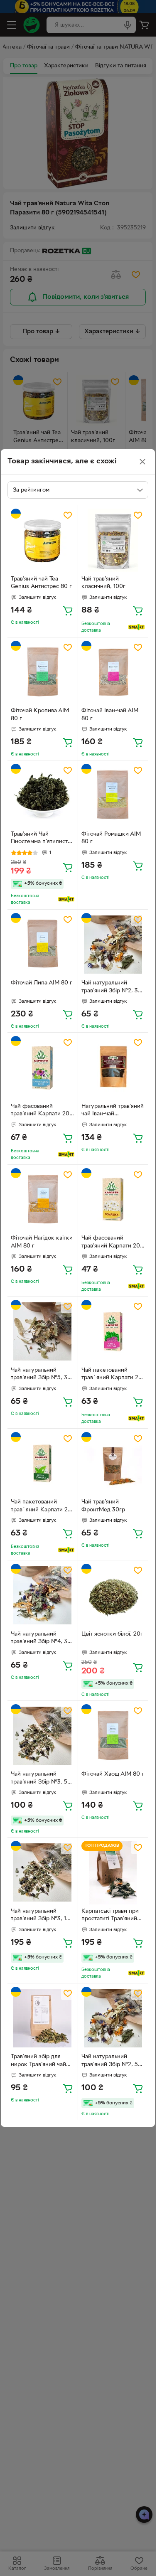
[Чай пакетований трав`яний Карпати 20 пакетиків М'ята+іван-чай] (113, 1332)
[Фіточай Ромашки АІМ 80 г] (113, 796)
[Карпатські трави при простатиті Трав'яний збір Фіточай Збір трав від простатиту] (113, 1873)
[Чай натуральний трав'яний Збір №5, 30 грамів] (43, 1332)
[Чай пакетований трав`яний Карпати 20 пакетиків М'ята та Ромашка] (43, 1464)
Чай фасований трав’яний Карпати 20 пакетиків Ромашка (111, 1243)
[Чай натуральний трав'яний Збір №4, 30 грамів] (43, 1596)
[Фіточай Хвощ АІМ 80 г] (113, 1736)
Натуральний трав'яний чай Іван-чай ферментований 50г (113, 1111)
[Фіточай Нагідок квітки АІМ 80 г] (43, 1200)
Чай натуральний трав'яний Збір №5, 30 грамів (41, 1375)
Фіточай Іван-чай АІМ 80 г (110, 715)
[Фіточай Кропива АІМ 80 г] (43, 673)
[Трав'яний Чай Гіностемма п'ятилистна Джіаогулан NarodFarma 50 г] (43, 796)
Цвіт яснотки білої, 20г (112, 1634)
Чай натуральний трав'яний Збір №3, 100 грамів (42, 1916)
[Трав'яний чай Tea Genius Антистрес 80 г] (43, 540)
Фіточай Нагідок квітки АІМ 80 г (42, 1242)
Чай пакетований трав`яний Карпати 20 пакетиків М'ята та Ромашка (41, 1507)
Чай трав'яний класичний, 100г (103, 583)
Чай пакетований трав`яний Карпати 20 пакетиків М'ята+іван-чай (112, 1375)
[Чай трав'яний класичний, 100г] (113, 540)
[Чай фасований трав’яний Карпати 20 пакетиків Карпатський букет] (43, 1068)
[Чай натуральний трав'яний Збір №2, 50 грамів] (113, 2019)
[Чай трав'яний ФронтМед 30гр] (113, 1464)
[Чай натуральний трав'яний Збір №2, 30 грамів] (113, 945)
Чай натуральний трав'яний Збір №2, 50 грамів (112, 2062)
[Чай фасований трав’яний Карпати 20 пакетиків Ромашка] (113, 1200)
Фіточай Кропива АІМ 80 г (40, 715)
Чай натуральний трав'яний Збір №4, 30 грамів (41, 1639)
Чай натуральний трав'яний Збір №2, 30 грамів (112, 988)
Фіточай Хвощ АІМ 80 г (113, 1774)
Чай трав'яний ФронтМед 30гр (103, 1506)
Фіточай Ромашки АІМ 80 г (111, 838)
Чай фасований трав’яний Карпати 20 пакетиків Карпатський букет (42, 1111)
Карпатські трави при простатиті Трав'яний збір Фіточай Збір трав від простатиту (111, 1916)
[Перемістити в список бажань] (68, 515)
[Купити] (68, 610)
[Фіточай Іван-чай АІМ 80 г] (113, 673)
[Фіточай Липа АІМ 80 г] (43, 945)
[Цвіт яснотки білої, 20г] (113, 1596)
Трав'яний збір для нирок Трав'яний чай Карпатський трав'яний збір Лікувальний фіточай (42, 2062)
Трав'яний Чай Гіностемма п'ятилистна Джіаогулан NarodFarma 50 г (42, 839)
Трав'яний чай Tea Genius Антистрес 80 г (41, 583)
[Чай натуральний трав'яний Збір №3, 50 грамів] (43, 1736)
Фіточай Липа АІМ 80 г (42, 983)
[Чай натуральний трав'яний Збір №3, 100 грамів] (43, 1873)
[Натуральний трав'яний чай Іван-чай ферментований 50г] (113, 1068)
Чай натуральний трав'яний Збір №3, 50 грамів (41, 1779)
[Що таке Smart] (136, 627)
